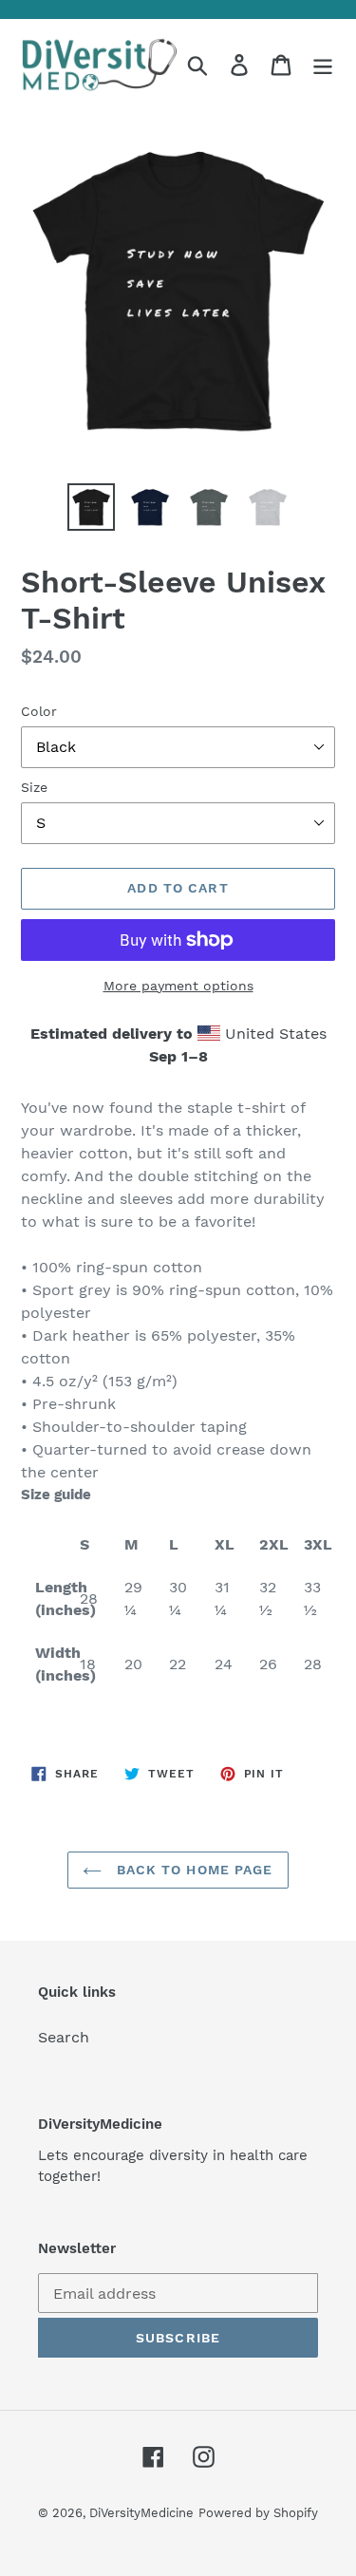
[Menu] (323, 65)
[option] (91, 507)
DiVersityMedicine (141, 2513)
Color (39, 711)
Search (64, 2037)
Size (34, 787)
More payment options (178, 986)
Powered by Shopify (258, 2513)
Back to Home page (192, 1870)
